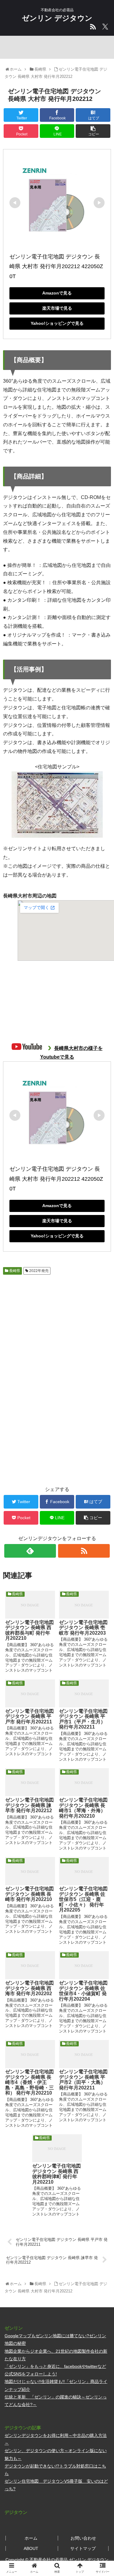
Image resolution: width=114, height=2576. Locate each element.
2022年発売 (38, 1271)
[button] (102, 1312)
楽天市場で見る (57, 308)
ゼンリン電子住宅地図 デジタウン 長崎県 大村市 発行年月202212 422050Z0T (56, 266)
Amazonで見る (57, 293)
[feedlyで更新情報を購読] (30, 1551)
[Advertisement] (57, 1423)
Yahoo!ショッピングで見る (57, 323)
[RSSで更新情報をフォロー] (84, 1551)
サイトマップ (83, 2548)
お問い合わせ (83, 2538)
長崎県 (14, 1271)
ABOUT (31, 2548)
